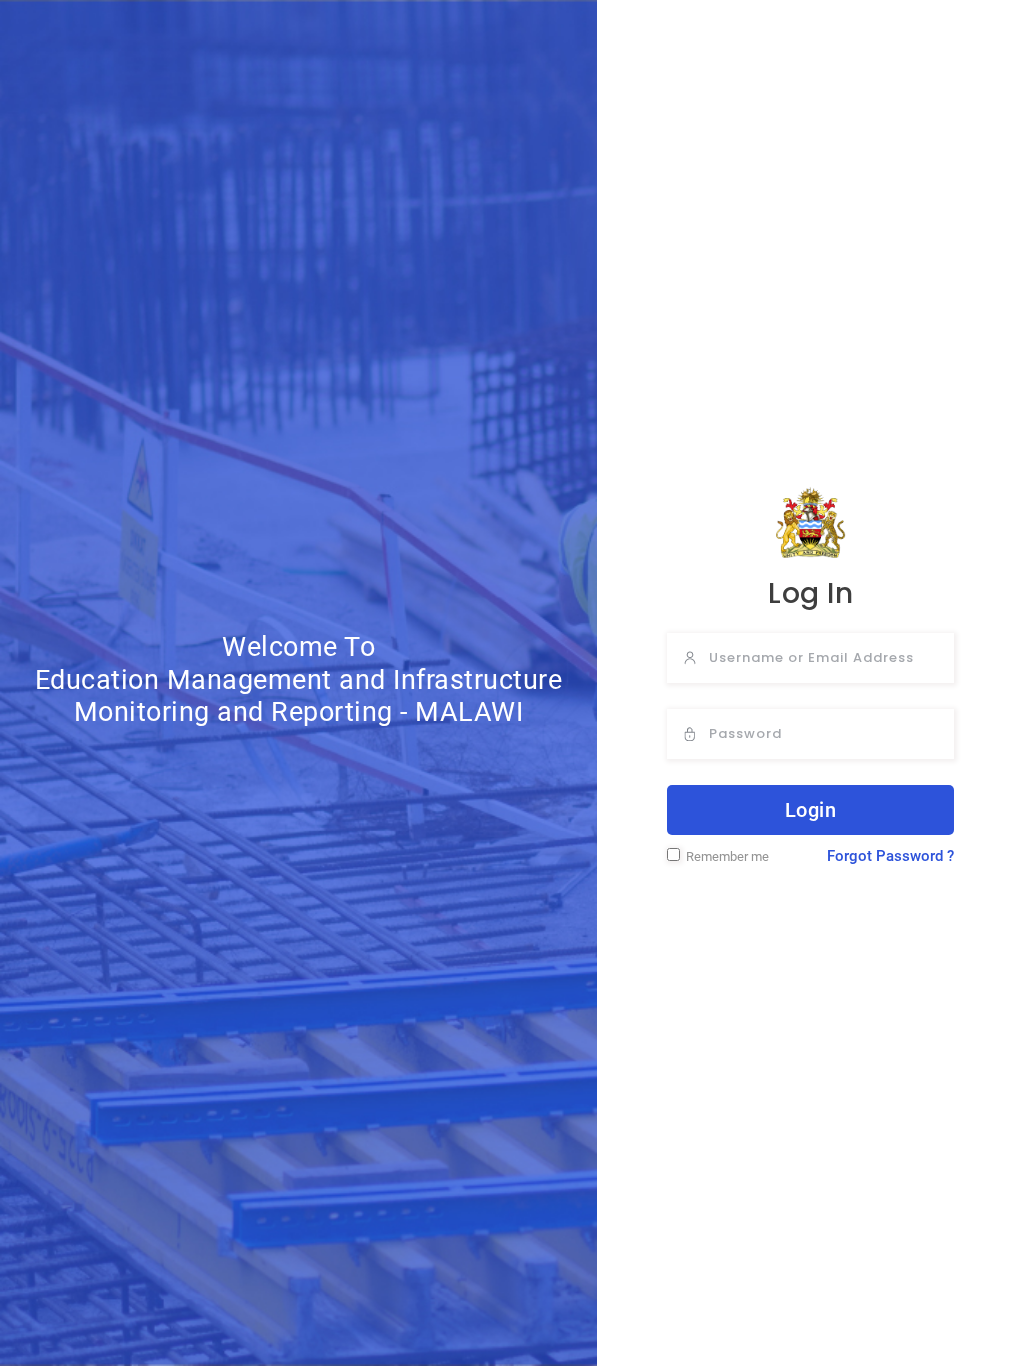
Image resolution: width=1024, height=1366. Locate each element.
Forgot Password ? (890, 856)
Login (811, 810)
